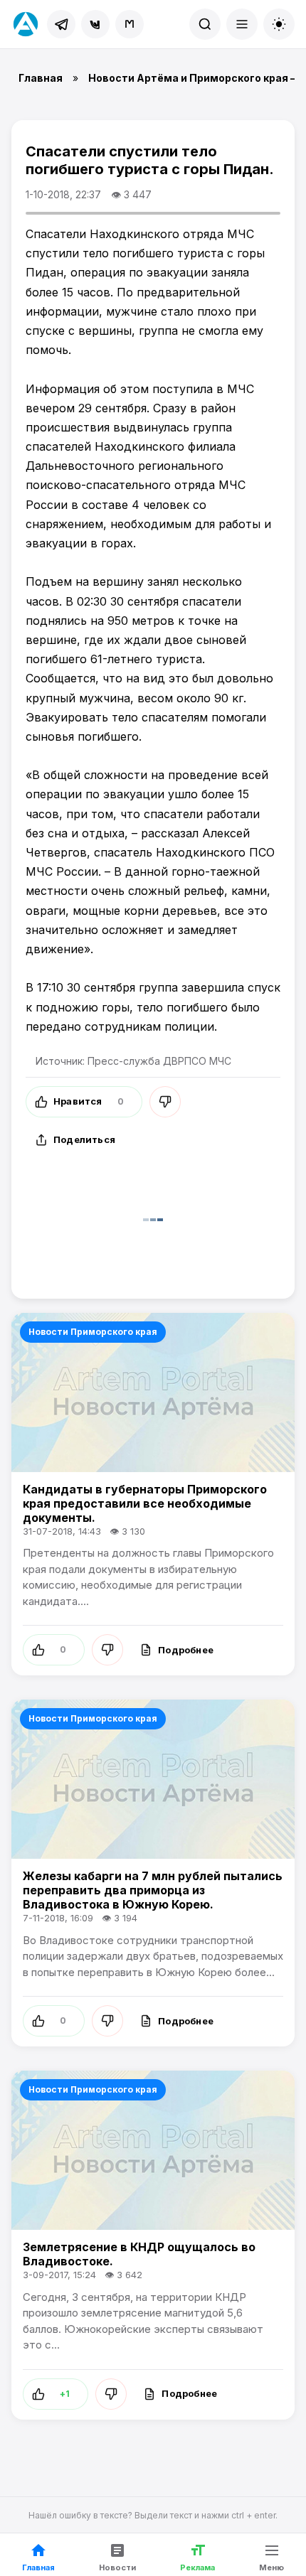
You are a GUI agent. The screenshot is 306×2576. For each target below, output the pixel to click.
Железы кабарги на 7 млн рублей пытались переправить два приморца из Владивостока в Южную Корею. (153, 1890)
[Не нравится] (165, 1102)
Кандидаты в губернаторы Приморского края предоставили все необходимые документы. (145, 1503)
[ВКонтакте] (95, 24)
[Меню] (242, 24)
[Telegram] (61, 24)
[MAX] (130, 24)
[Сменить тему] (279, 24)
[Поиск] (205, 24)
